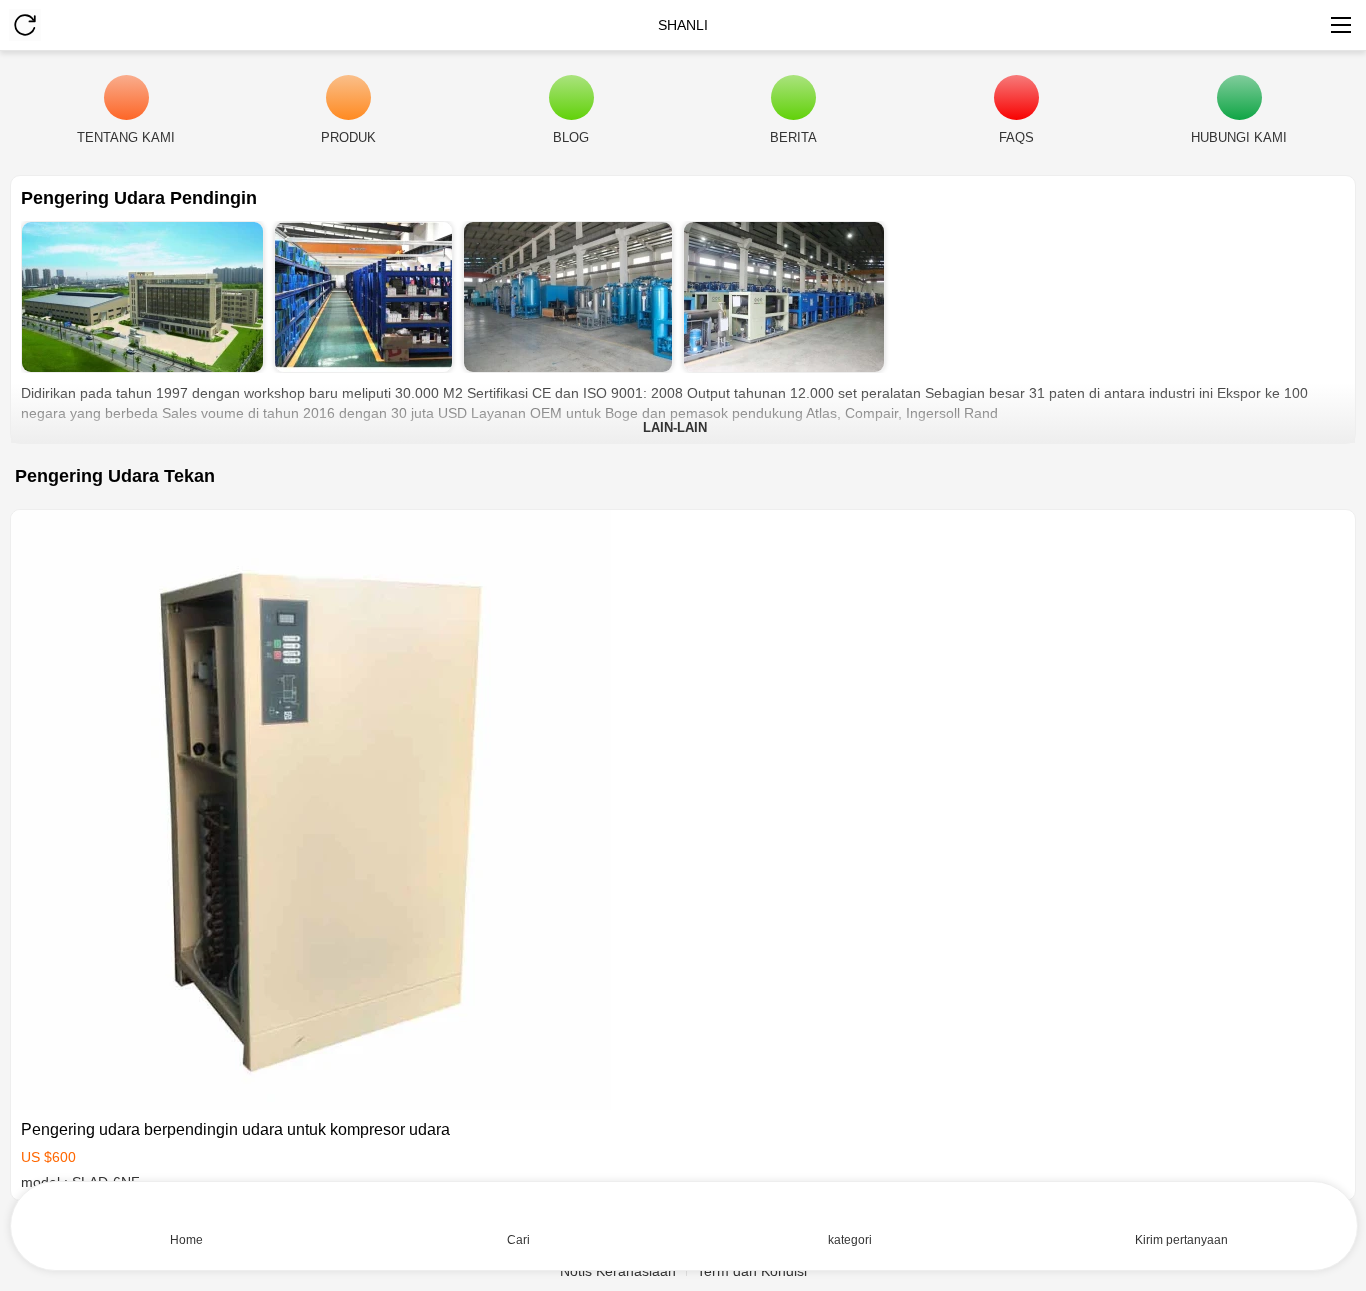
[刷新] (25, 25)
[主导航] (1341, 25)
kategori (850, 1240)
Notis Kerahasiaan (618, 1271)
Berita (793, 137)
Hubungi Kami (1239, 137)
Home (186, 1240)
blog (571, 137)
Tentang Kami (126, 137)
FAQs (1016, 137)
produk (348, 137)
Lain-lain (675, 427)
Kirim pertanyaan (1181, 1240)
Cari (518, 1240)
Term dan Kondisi (752, 1271)
